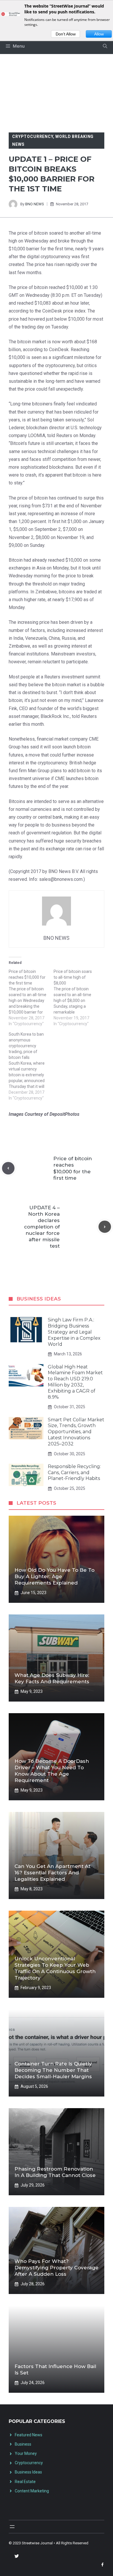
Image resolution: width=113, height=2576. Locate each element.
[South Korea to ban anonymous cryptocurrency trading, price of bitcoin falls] (31, 1066)
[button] (105, 46)
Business (23, 2444)
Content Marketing (32, 2491)
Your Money (26, 2453)
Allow (99, 34)
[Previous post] (8, 1168)
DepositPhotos (64, 1114)
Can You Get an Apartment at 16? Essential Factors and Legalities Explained (52, 1873)
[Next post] (105, 1227)
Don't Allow (66, 34)
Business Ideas (28, 2472)
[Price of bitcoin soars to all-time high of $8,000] (76, 998)
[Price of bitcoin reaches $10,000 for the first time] (31, 998)
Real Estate (25, 2482)
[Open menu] (12, 2527)
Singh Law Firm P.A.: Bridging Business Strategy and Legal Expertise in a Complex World (74, 1332)
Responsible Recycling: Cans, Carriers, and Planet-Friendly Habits (74, 1473)
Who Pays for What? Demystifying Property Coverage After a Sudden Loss (57, 2268)
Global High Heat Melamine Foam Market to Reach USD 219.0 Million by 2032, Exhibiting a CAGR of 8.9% (75, 1382)
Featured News (29, 2435)
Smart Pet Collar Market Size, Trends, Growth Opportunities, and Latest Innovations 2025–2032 (76, 1432)
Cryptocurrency (33, 136)
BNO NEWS (35, 204)
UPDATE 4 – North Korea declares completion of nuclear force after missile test (42, 1227)
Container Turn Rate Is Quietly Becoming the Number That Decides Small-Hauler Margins (53, 2070)
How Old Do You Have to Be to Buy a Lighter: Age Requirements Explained (54, 1576)
